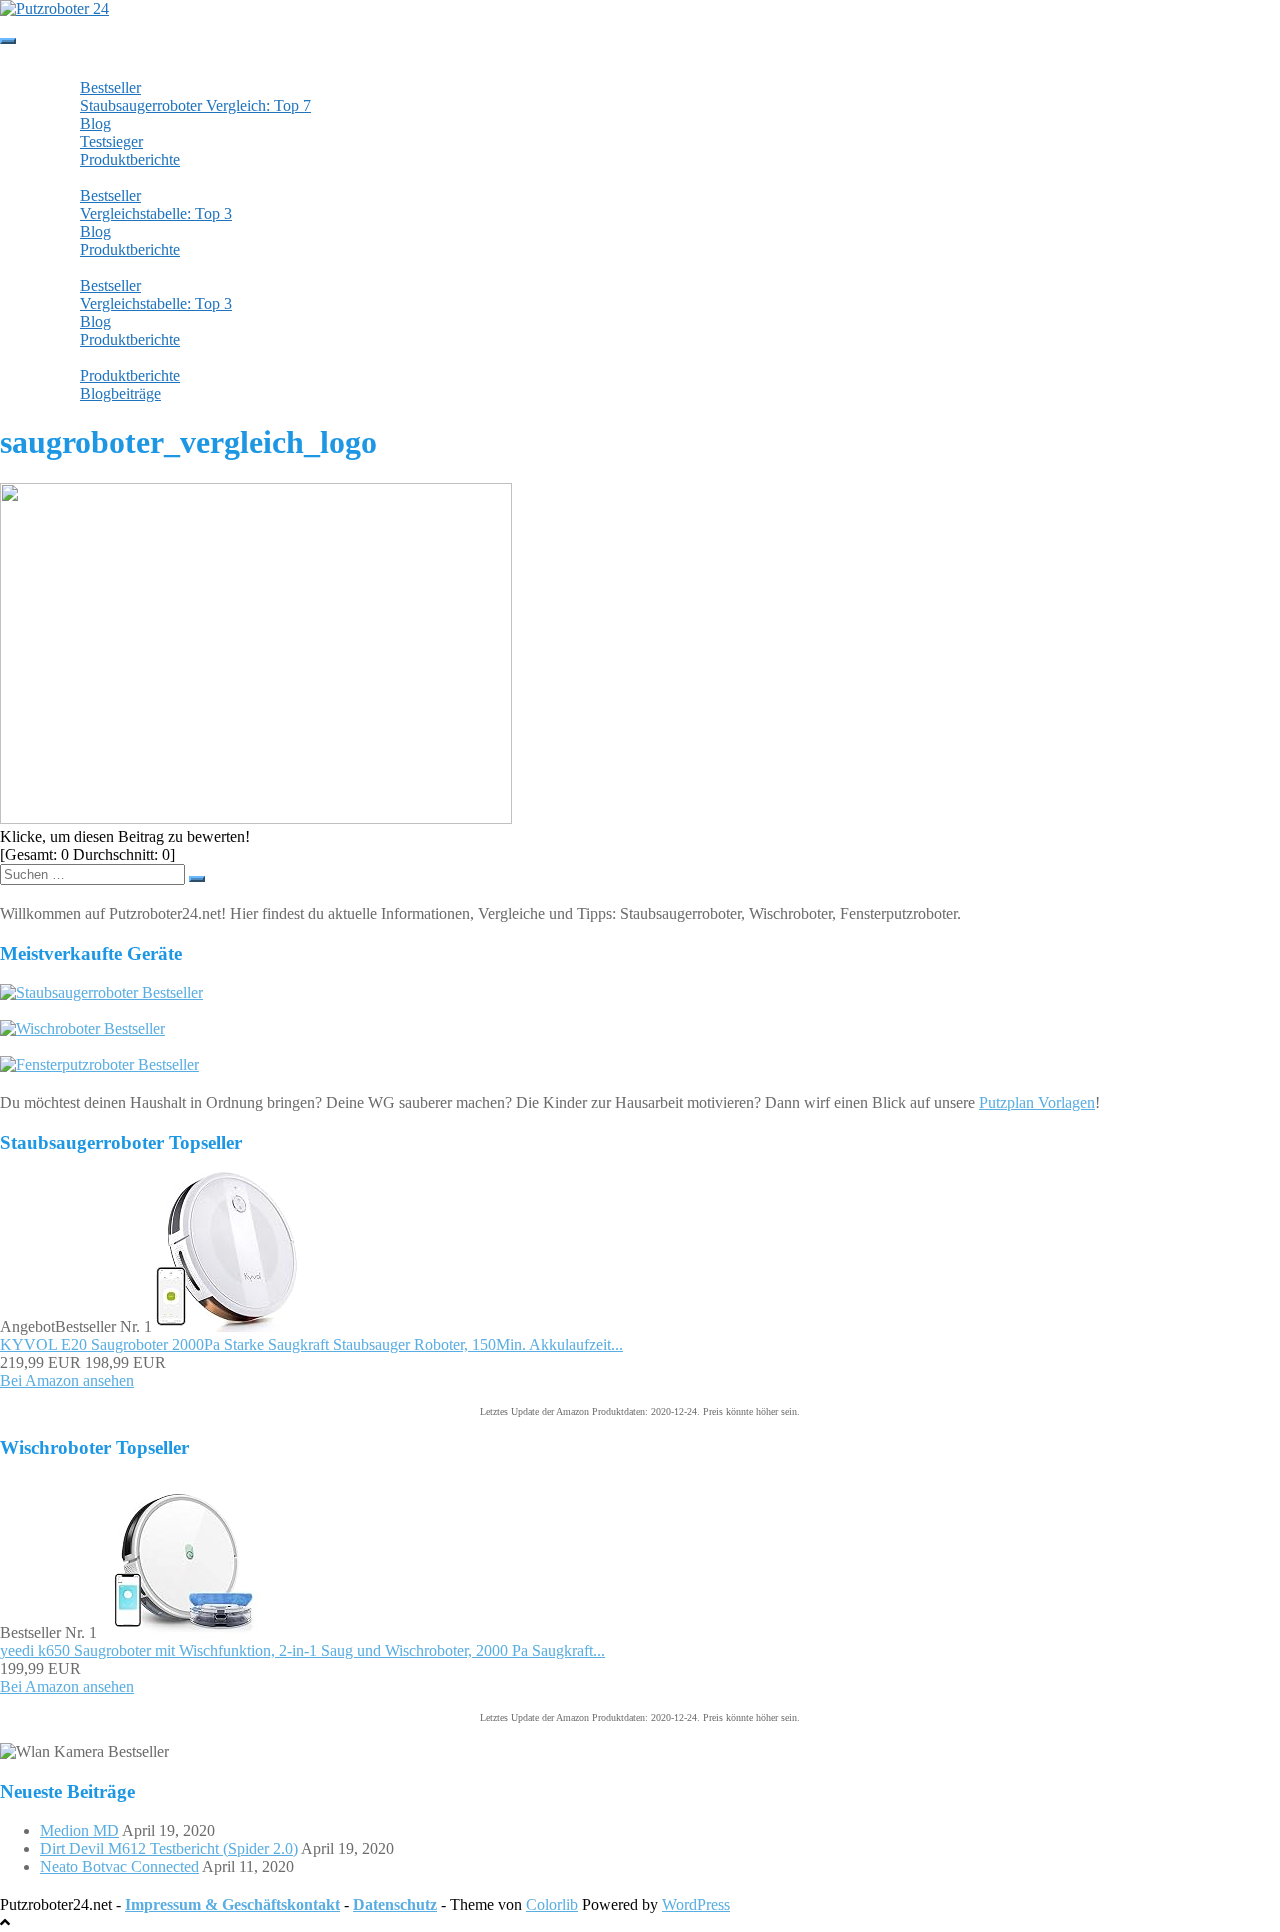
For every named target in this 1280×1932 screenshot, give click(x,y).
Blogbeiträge (120, 393)
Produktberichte (130, 159)
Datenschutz (395, 1904)
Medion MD (79, 1830)
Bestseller (110, 87)
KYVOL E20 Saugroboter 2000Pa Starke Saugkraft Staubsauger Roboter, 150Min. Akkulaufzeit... (311, 1344)
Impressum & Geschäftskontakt (232, 1904)
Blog (95, 123)
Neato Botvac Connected (119, 1866)
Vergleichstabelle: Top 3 (156, 213)
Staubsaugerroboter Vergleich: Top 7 (195, 105)
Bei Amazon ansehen (67, 1380)
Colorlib (552, 1904)
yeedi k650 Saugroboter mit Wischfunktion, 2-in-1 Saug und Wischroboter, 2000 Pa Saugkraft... (302, 1650)
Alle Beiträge (101, 357)
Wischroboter (100, 177)
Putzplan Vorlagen (1037, 1102)
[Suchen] (197, 879)
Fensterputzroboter (117, 267)
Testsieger (111, 141)
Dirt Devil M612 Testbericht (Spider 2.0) (169, 1848)
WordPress (696, 1904)
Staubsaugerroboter (119, 69)
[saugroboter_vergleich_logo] (256, 818)
